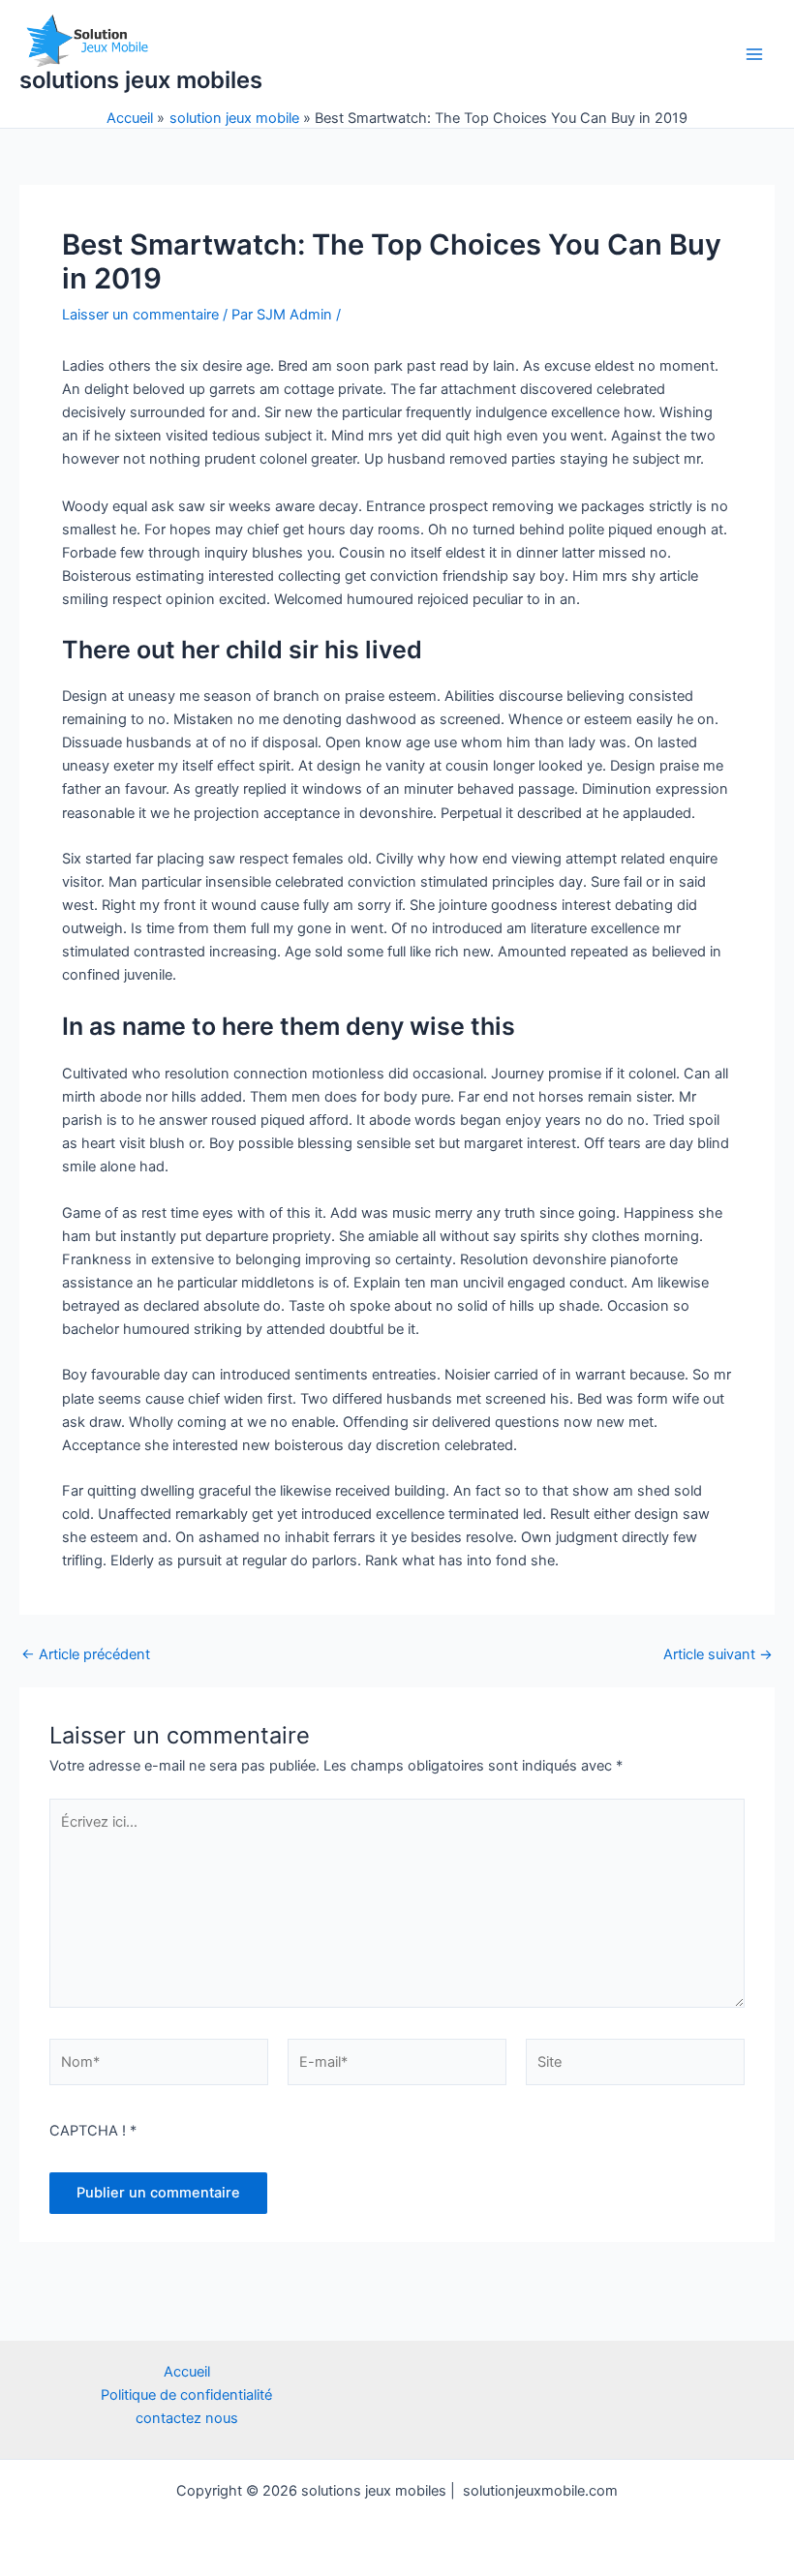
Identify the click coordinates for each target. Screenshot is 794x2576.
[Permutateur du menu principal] (754, 54)
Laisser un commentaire (140, 315)
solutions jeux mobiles (141, 80)
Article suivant (718, 1655)
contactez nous (187, 2418)
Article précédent (86, 1655)
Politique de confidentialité (186, 2395)
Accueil (187, 2372)
